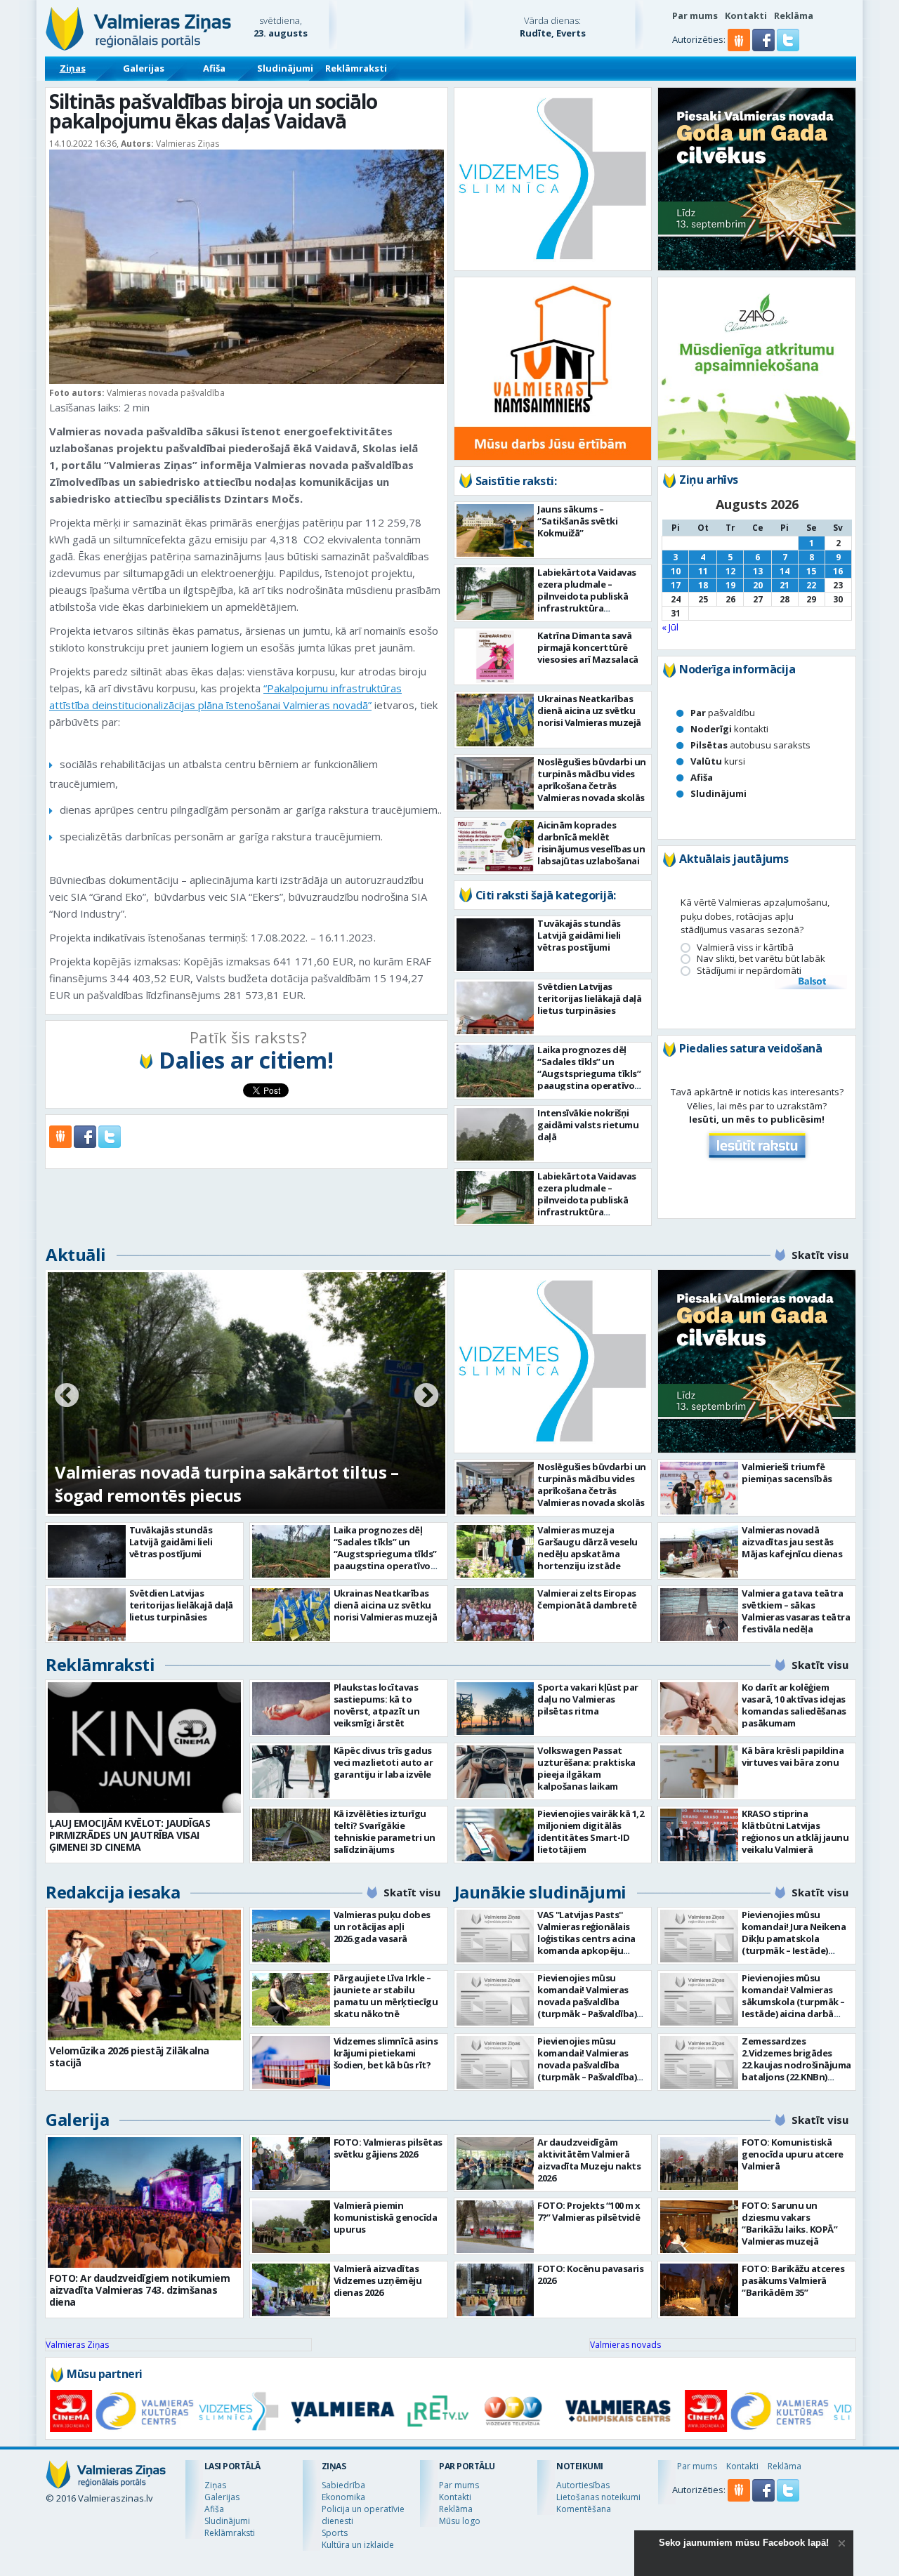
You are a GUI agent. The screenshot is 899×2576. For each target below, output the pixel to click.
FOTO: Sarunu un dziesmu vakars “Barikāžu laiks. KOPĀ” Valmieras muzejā (789, 2223)
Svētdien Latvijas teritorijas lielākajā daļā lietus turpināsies (589, 998)
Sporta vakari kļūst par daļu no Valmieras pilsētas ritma (588, 1699)
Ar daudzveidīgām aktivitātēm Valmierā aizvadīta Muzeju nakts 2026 (589, 2160)
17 (676, 585)
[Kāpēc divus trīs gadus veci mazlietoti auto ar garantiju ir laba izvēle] (291, 1772)
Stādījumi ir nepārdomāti (749, 971)
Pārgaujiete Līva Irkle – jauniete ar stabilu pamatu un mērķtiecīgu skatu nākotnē (386, 1996)
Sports (335, 2533)
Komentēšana (584, 2509)
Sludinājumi (285, 68)
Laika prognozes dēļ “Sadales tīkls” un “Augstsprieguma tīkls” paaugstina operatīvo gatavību (589, 1074)
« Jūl (670, 627)
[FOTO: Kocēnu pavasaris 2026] (496, 2290)
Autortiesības (583, 2485)
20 (758, 585)
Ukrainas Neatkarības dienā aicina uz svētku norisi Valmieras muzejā (589, 711)
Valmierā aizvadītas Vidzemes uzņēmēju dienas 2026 (378, 2280)
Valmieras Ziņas (77, 2345)
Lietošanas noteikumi (598, 2497)
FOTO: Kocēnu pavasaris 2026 (590, 2274)
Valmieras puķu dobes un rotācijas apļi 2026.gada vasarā (382, 1927)
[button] (765, 48)
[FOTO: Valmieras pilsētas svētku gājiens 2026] (291, 2164)
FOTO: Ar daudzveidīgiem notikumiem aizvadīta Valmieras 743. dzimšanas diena (139, 2290)
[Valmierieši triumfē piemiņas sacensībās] (699, 1488)
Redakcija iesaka (113, 1892)
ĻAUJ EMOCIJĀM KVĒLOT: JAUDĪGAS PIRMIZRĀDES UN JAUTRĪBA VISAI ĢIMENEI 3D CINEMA (130, 1835)
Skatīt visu (820, 1255)
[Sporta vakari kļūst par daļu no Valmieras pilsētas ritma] (496, 1709)
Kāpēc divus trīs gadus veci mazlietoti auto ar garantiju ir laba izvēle (383, 1762)
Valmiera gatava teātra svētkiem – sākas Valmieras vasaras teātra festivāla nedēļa (796, 1611)
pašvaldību (723, 713)
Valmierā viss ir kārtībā (745, 947)
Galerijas (144, 68)
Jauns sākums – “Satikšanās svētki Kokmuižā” (577, 521)
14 (785, 571)
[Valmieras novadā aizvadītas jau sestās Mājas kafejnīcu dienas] (699, 1551)
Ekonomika (343, 2497)
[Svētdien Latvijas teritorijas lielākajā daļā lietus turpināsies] (496, 1008)
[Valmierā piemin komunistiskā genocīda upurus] (291, 2227)
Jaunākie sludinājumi (540, 1892)
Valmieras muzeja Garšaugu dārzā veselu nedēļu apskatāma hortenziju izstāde (588, 1548)
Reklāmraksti (356, 68)
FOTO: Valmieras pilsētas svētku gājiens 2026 (388, 2148)
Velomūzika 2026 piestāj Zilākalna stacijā (129, 2056)
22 (811, 585)
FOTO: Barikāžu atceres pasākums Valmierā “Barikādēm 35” (793, 2280)
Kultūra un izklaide (358, 2545)
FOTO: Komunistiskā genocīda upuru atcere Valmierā (793, 2154)
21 (785, 585)
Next (426, 1396)
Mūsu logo (460, 2521)
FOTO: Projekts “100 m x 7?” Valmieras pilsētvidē (589, 2211)
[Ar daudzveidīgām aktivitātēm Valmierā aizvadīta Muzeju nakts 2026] (496, 2164)
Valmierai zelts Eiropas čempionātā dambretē (587, 1599)
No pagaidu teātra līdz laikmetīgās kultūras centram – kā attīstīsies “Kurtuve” (232, 1484)
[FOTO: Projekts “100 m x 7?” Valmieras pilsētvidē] (496, 2227)
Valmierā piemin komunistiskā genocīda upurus (386, 2217)
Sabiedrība (343, 2485)
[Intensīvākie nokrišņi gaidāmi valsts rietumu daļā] (496, 1134)
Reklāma (794, 15)
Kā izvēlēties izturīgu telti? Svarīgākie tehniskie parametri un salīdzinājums (385, 1831)
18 (703, 585)
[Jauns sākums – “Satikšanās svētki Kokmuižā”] (496, 530)
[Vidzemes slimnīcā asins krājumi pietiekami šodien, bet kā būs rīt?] (291, 2062)
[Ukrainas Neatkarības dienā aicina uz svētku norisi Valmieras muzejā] (496, 720)
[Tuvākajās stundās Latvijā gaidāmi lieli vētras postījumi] (496, 945)
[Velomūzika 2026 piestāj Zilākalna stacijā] (144, 1975)
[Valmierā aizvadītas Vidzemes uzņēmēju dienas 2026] (291, 2290)
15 (811, 571)
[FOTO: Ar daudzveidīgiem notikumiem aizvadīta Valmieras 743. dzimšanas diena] (144, 2202)
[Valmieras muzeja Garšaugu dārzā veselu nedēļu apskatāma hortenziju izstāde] (496, 1551)
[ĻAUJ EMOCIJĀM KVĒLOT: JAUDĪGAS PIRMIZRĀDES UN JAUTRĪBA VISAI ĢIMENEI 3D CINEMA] (144, 1748)
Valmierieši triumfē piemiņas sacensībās (787, 1473)
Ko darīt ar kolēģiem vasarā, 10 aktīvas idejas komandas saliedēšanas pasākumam (794, 1705)
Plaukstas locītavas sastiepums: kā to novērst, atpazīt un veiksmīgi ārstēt (377, 1705)
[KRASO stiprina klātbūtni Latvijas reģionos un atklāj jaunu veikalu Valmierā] (699, 1835)
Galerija (77, 2119)
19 (730, 585)
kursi (718, 761)
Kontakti (746, 15)
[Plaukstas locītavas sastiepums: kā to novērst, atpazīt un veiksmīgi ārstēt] (291, 1709)
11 (703, 571)
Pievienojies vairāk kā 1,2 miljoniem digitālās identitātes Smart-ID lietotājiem (590, 1831)
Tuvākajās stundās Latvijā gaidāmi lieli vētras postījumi (579, 935)
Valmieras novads (625, 2345)
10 (676, 571)
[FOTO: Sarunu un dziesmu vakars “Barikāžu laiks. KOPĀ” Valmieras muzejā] (699, 2227)
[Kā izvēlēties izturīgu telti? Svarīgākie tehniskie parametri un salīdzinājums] (291, 1835)
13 (758, 571)
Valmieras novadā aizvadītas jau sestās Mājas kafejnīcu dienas (792, 1542)
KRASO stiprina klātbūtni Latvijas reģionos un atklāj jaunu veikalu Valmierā (795, 1831)
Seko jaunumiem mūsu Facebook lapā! (744, 2543)
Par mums (695, 15)
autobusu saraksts (750, 745)
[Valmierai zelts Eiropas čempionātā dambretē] (496, 1614)
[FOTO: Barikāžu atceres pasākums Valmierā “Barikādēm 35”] (699, 2290)
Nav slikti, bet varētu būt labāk (761, 959)
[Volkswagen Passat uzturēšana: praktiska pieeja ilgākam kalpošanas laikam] (496, 1772)
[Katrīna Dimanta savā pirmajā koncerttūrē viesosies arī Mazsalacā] (496, 657)
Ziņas (73, 68)
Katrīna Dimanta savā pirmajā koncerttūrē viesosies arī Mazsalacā (588, 647)
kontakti (729, 729)
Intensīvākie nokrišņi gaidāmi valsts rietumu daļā (588, 1125)
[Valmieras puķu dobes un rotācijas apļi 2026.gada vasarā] (291, 1936)
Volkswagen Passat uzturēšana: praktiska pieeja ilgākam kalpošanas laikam (586, 1768)
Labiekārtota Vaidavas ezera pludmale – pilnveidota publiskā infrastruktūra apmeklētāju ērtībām (587, 596)
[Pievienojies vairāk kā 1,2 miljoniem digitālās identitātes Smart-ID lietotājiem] (496, 1835)
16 (838, 571)
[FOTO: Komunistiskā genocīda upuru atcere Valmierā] (699, 2164)
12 (730, 571)
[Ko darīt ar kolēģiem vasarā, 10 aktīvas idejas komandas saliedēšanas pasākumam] (699, 1709)
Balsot (811, 982)
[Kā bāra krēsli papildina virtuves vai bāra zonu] (699, 1772)
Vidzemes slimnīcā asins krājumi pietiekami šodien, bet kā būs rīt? (386, 2053)
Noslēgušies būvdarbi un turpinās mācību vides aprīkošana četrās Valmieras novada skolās (592, 780)
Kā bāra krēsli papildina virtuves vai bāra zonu (793, 1756)
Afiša (214, 68)
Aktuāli (76, 1254)
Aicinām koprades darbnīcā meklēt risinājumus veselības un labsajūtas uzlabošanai (591, 843)
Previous (67, 1396)
